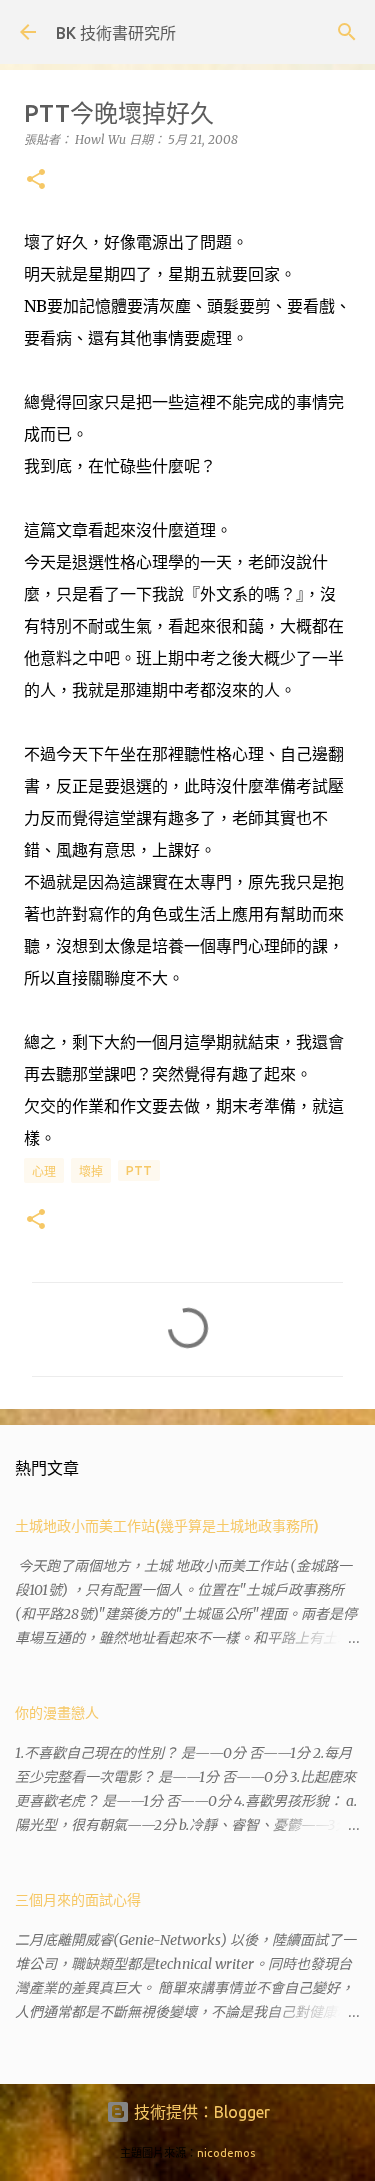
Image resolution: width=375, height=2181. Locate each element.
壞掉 (91, 1171)
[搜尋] (347, 32)
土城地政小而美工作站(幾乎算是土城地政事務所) (167, 1526)
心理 (44, 1171)
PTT (139, 1170)
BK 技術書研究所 (116, 33)
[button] (36, 180)
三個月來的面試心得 (78, 1900)
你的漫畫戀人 (57, 1713)
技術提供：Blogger (200, 2112)
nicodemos (226, 2153)
